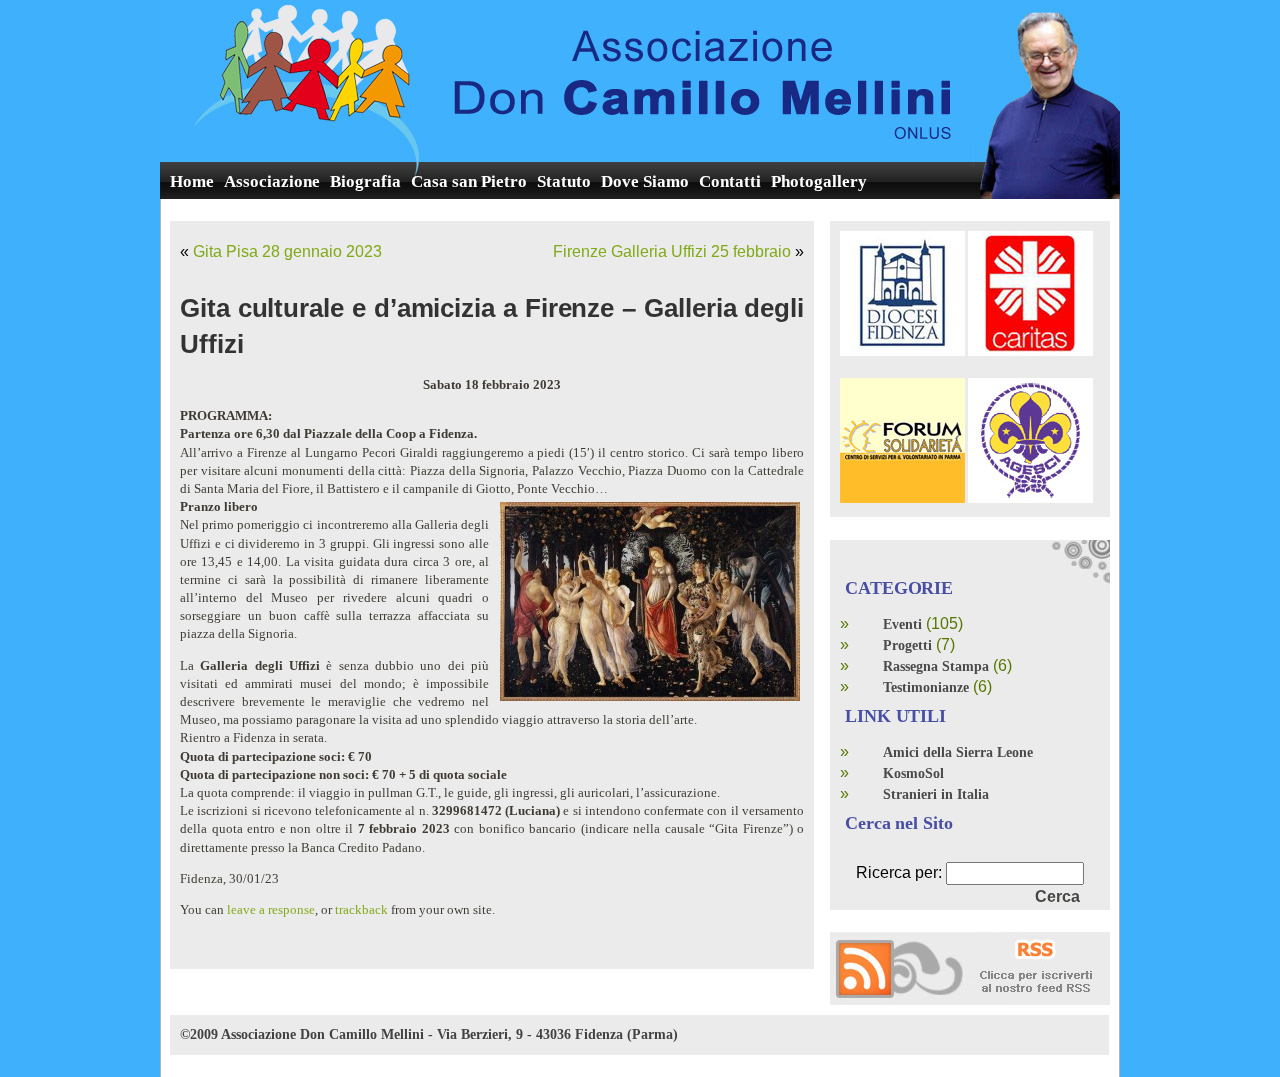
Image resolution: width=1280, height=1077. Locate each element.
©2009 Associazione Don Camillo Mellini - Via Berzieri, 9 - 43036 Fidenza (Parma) (429, 1034)
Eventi (902, 624)
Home (192, 181)
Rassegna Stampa (936, 666)
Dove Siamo (645, 181)
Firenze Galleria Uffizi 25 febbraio (672, 251)
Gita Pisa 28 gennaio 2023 (287, 251)
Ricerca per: (899, 872)
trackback (361, 909)
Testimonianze (926, 687)
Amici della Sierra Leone (958, 752)
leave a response (271, 909)
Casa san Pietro (469, 181)
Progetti (907, 645)
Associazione (272, 181)
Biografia (365, 181)
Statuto (564, 181)
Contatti (730, 181)
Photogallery (819, 181)
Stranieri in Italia (936, 794)
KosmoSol (913, 773)
